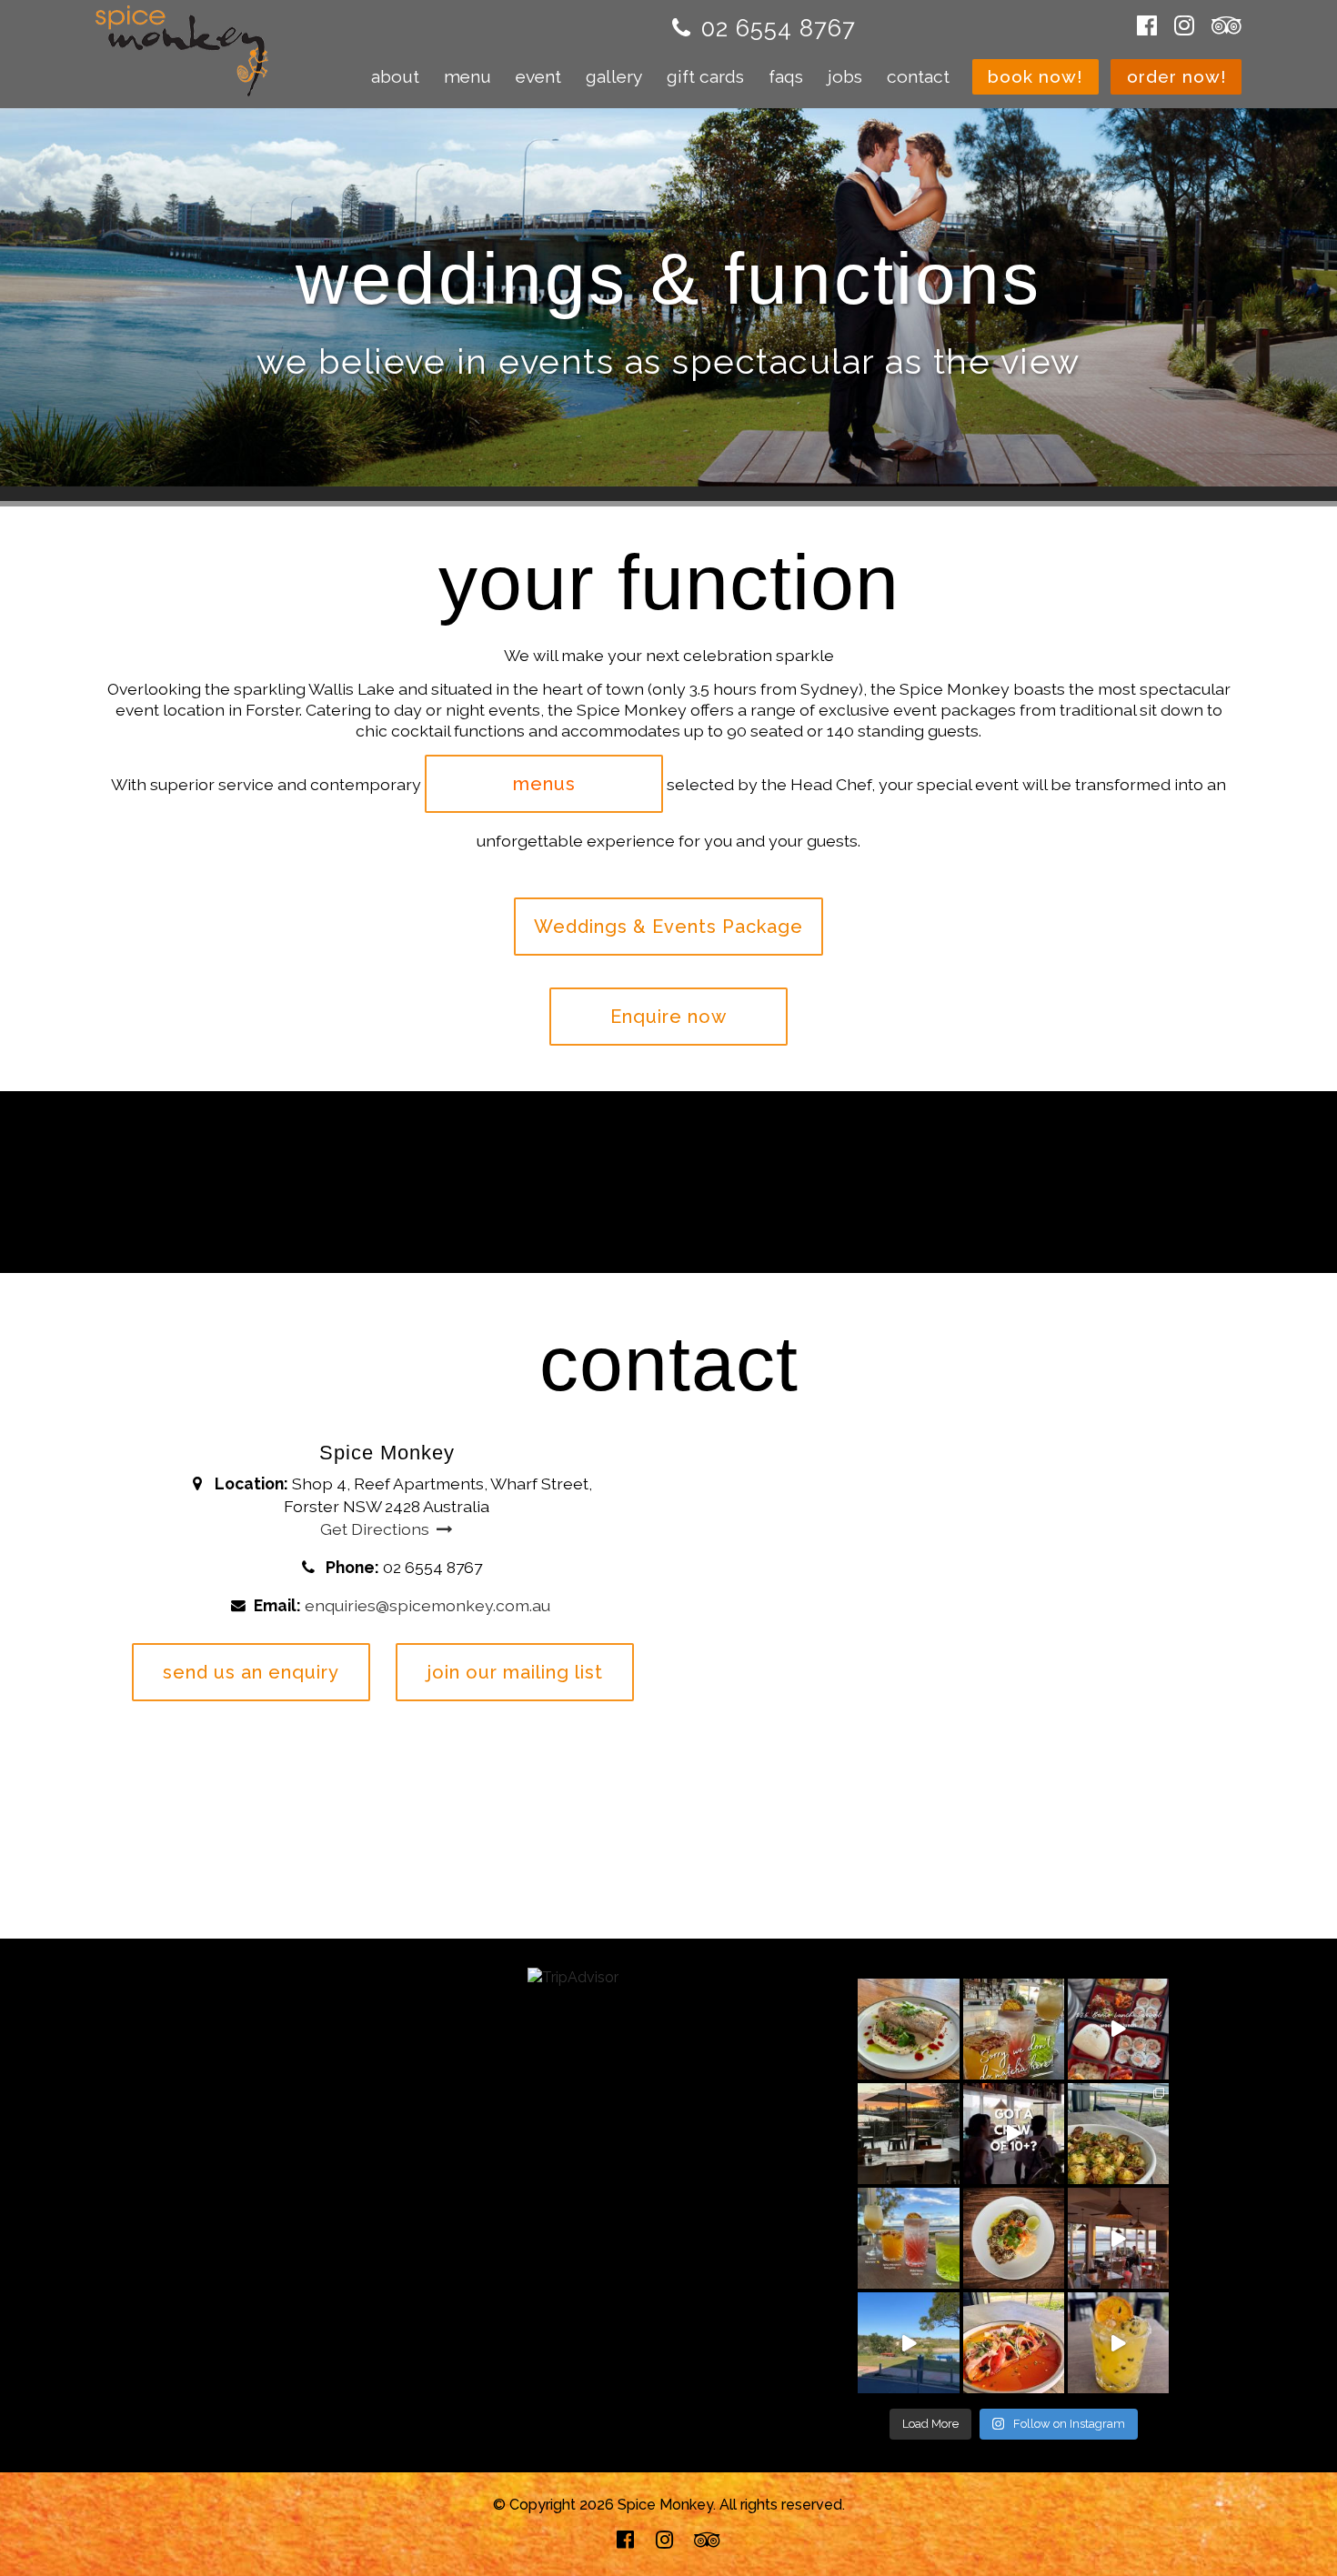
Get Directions (375, 1529)
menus (544, 784)
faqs (786, 76)
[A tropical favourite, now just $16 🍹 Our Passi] (1118, 2343)
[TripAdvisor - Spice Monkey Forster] (1222, 26)
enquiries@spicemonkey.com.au (427, 1605)
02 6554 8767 (779, 28)
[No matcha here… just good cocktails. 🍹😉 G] (1014, 2029)
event (538, 76)
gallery (614, 76)
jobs (845, 76)
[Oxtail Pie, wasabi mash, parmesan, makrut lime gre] (1118, 2134)
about (395, 76)
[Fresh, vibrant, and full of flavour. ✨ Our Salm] (1014, 2343)
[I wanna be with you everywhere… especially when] (1118, 2238)
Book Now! (1035, 76)
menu (467, 76)
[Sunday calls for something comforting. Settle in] (1014, 2238)
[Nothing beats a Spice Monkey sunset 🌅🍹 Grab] (908, 2134)
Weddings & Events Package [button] (668, 927)
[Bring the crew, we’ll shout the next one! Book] (1014, 2134)
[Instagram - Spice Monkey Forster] (1184, 26)
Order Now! (1176, 76)
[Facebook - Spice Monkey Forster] (1151, 26)
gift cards (705, 76)
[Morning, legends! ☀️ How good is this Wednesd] (908, 2343)
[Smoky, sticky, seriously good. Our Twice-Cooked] (908, 2029)
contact (918, 76)
